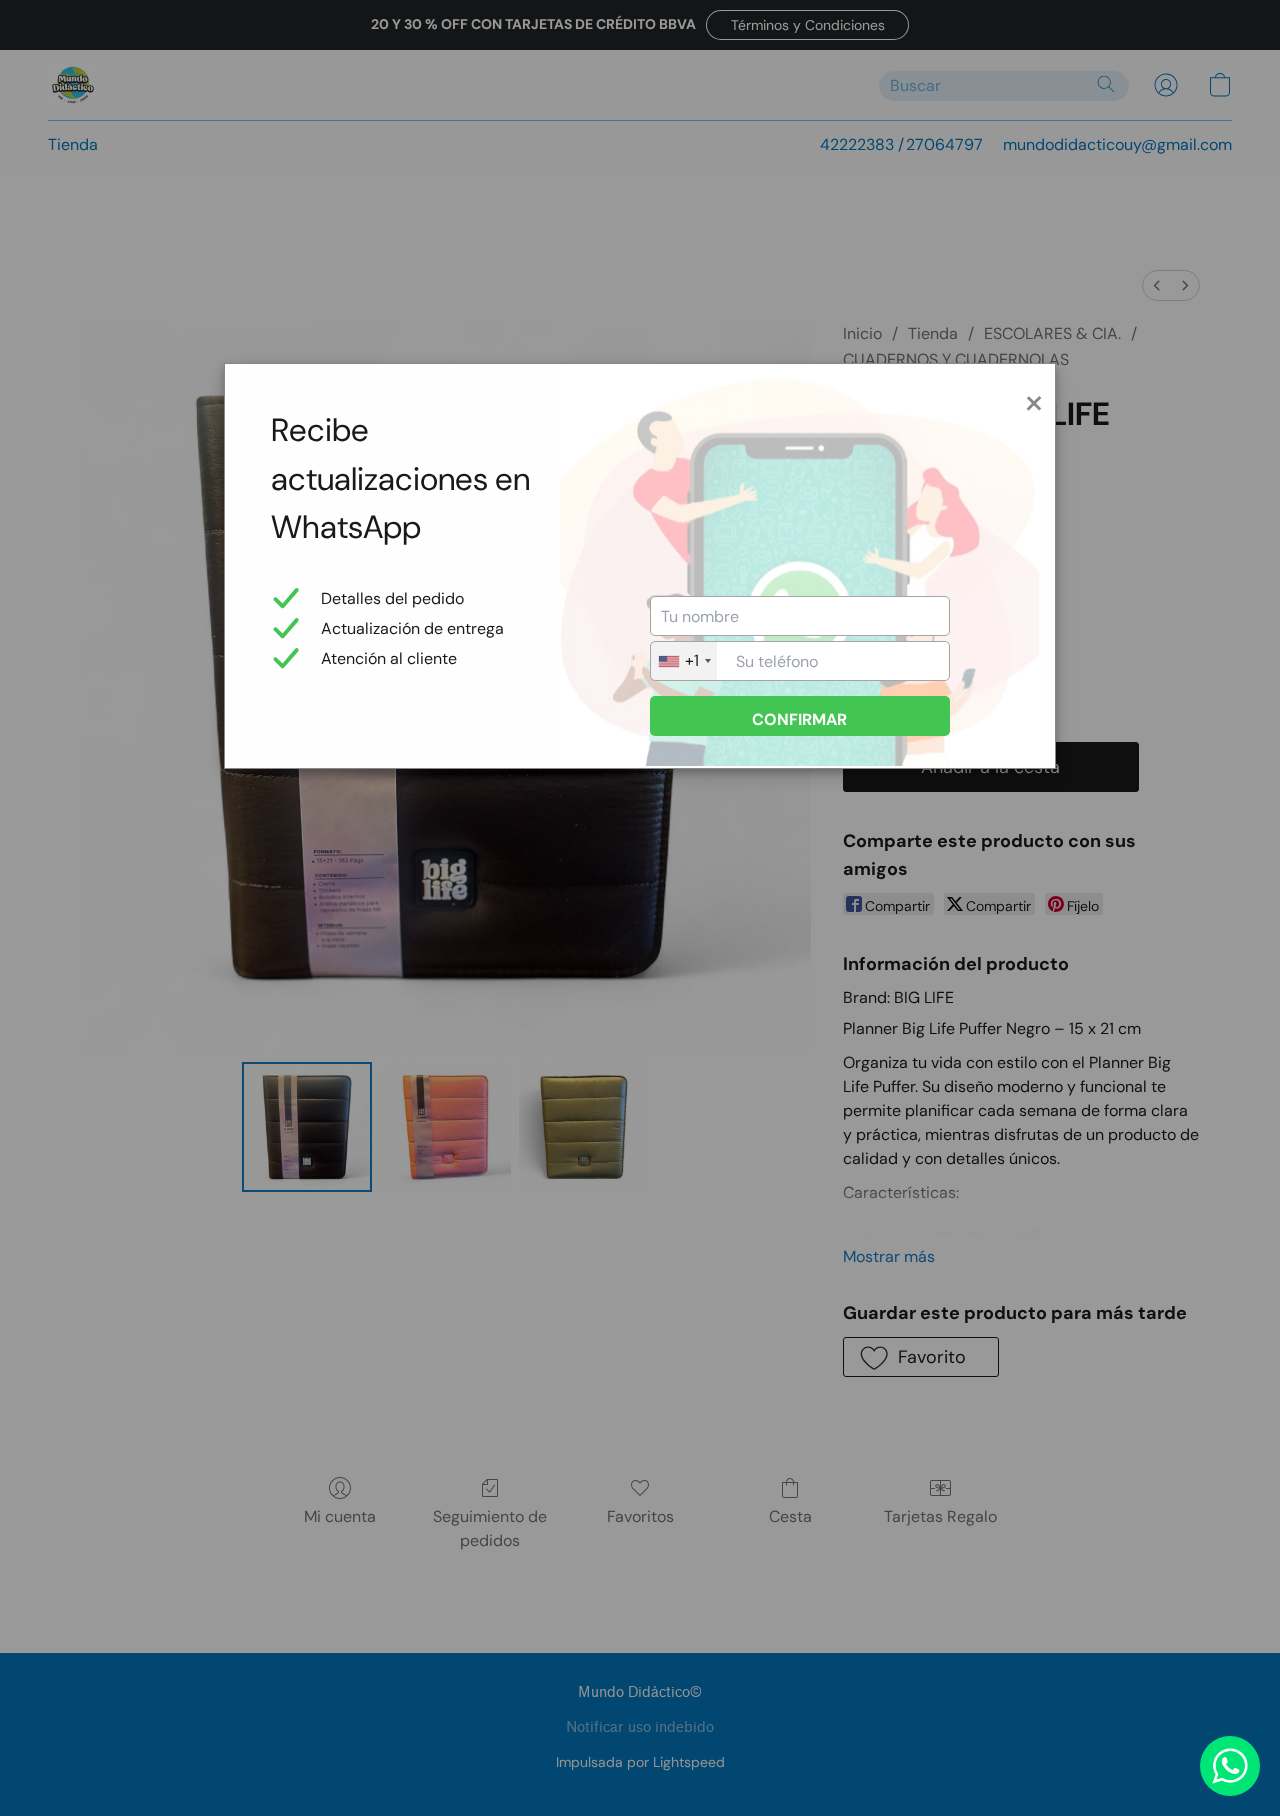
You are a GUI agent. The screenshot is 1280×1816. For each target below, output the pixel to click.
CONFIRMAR (799, 719)
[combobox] (684, 661)
